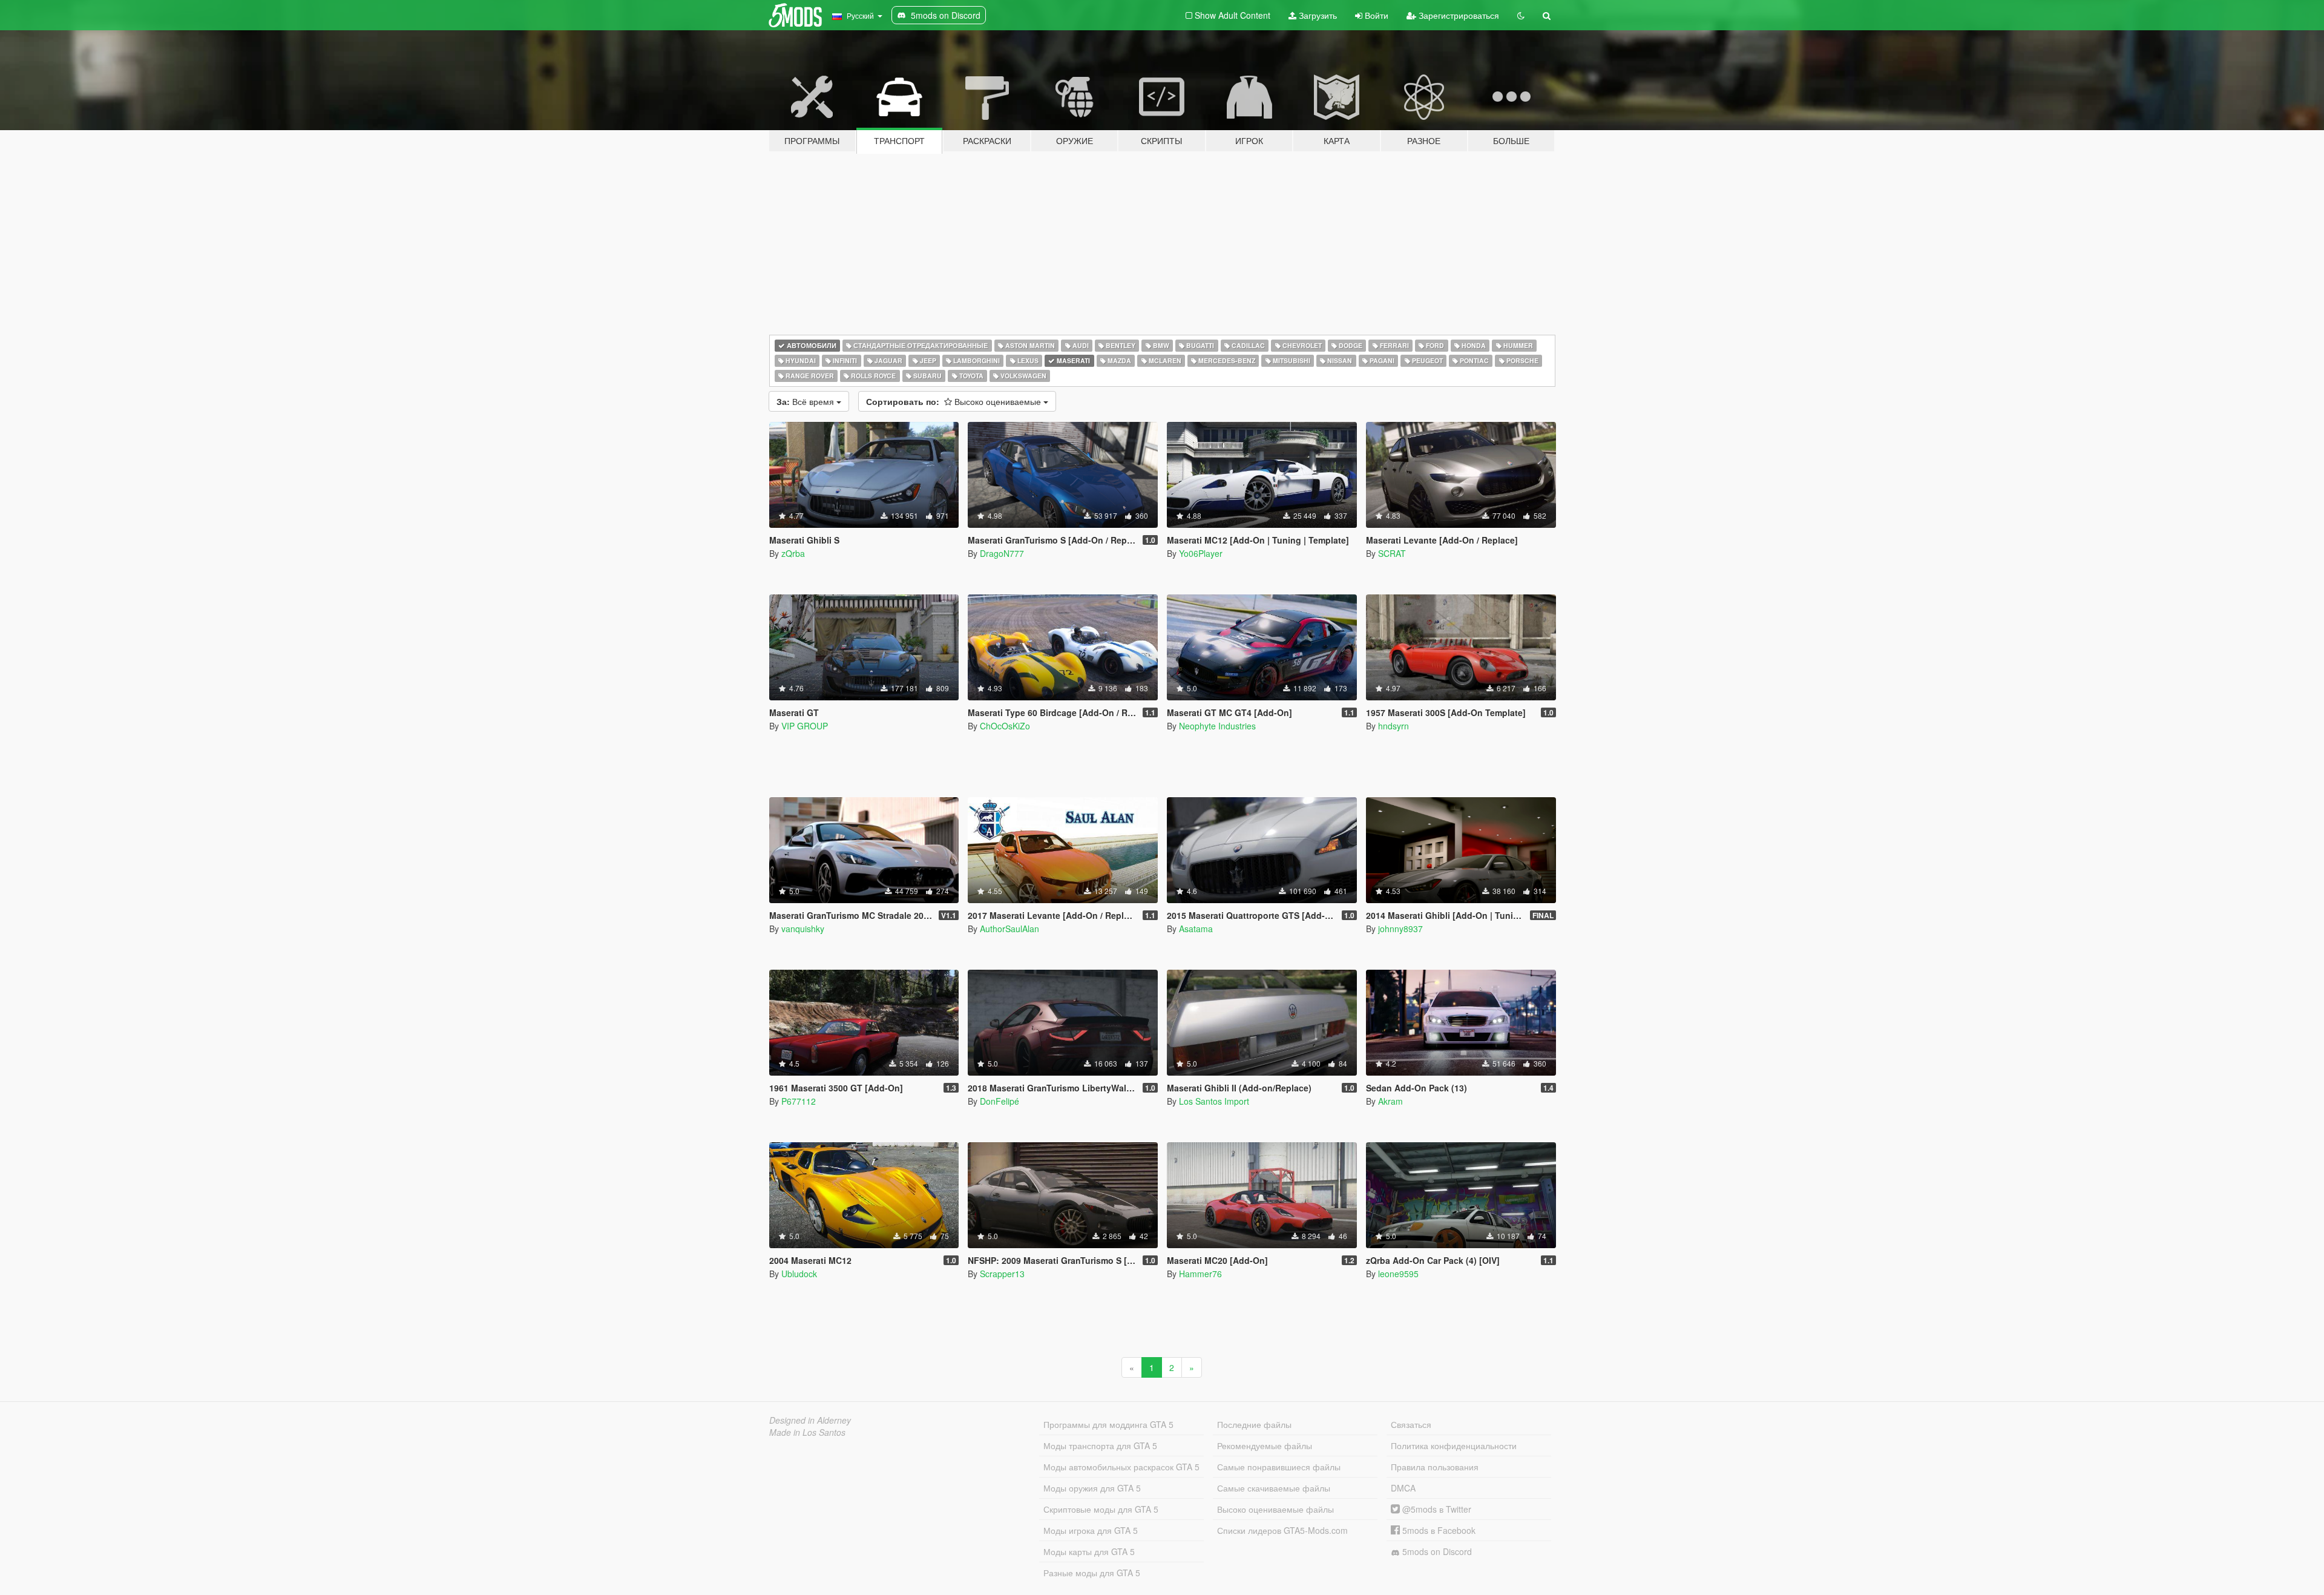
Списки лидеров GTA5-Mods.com (1282, 1530)
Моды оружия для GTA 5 (1092, 1488)
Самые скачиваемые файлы (1274, 1488)
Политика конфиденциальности (1454, 1445)
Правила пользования (1435, 1467)
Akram (1390, 1101)
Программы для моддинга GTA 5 (1108, 1424)
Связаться (1411, 1424)
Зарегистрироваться (1458, 15)
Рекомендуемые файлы (1265, 1445)
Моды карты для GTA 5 (1089, 1551)
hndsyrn (1393, 726)
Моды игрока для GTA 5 (1091, 1530)
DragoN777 (1002, 553)
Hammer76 (1200, 1274)
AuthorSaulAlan (1009, 929)
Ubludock (799, 1274)
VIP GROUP (805, 726)
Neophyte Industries (1217, 726)
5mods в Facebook (1438, 1530)
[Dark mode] (1521, 15)
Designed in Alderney (810, 1420)
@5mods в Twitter (1436, 1509)
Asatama (1196, 929)
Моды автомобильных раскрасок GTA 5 (1121, 1467)
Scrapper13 (1002, 1274)
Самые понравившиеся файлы (1279, 1467)
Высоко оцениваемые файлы (1275, 1509)
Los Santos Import (1214, 1101)
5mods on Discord (1436, 1551)
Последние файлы (1254, 1424)
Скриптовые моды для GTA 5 (1101, 1509)
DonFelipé (1000, 1101)
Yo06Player (1201, 553)
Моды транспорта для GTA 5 (1100, 1445)
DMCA (1403, 1488)
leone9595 (1398, 1274)
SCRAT (1392, 553)
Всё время (806, 401)
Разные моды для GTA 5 (1092, 1573)
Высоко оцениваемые (955, 401)
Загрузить (1317, 15)
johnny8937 (1400, 929)
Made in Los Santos (807, 1432)
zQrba (793, 553)
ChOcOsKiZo (1005, 726)
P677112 (799, 1101)
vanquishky (803, 929)
